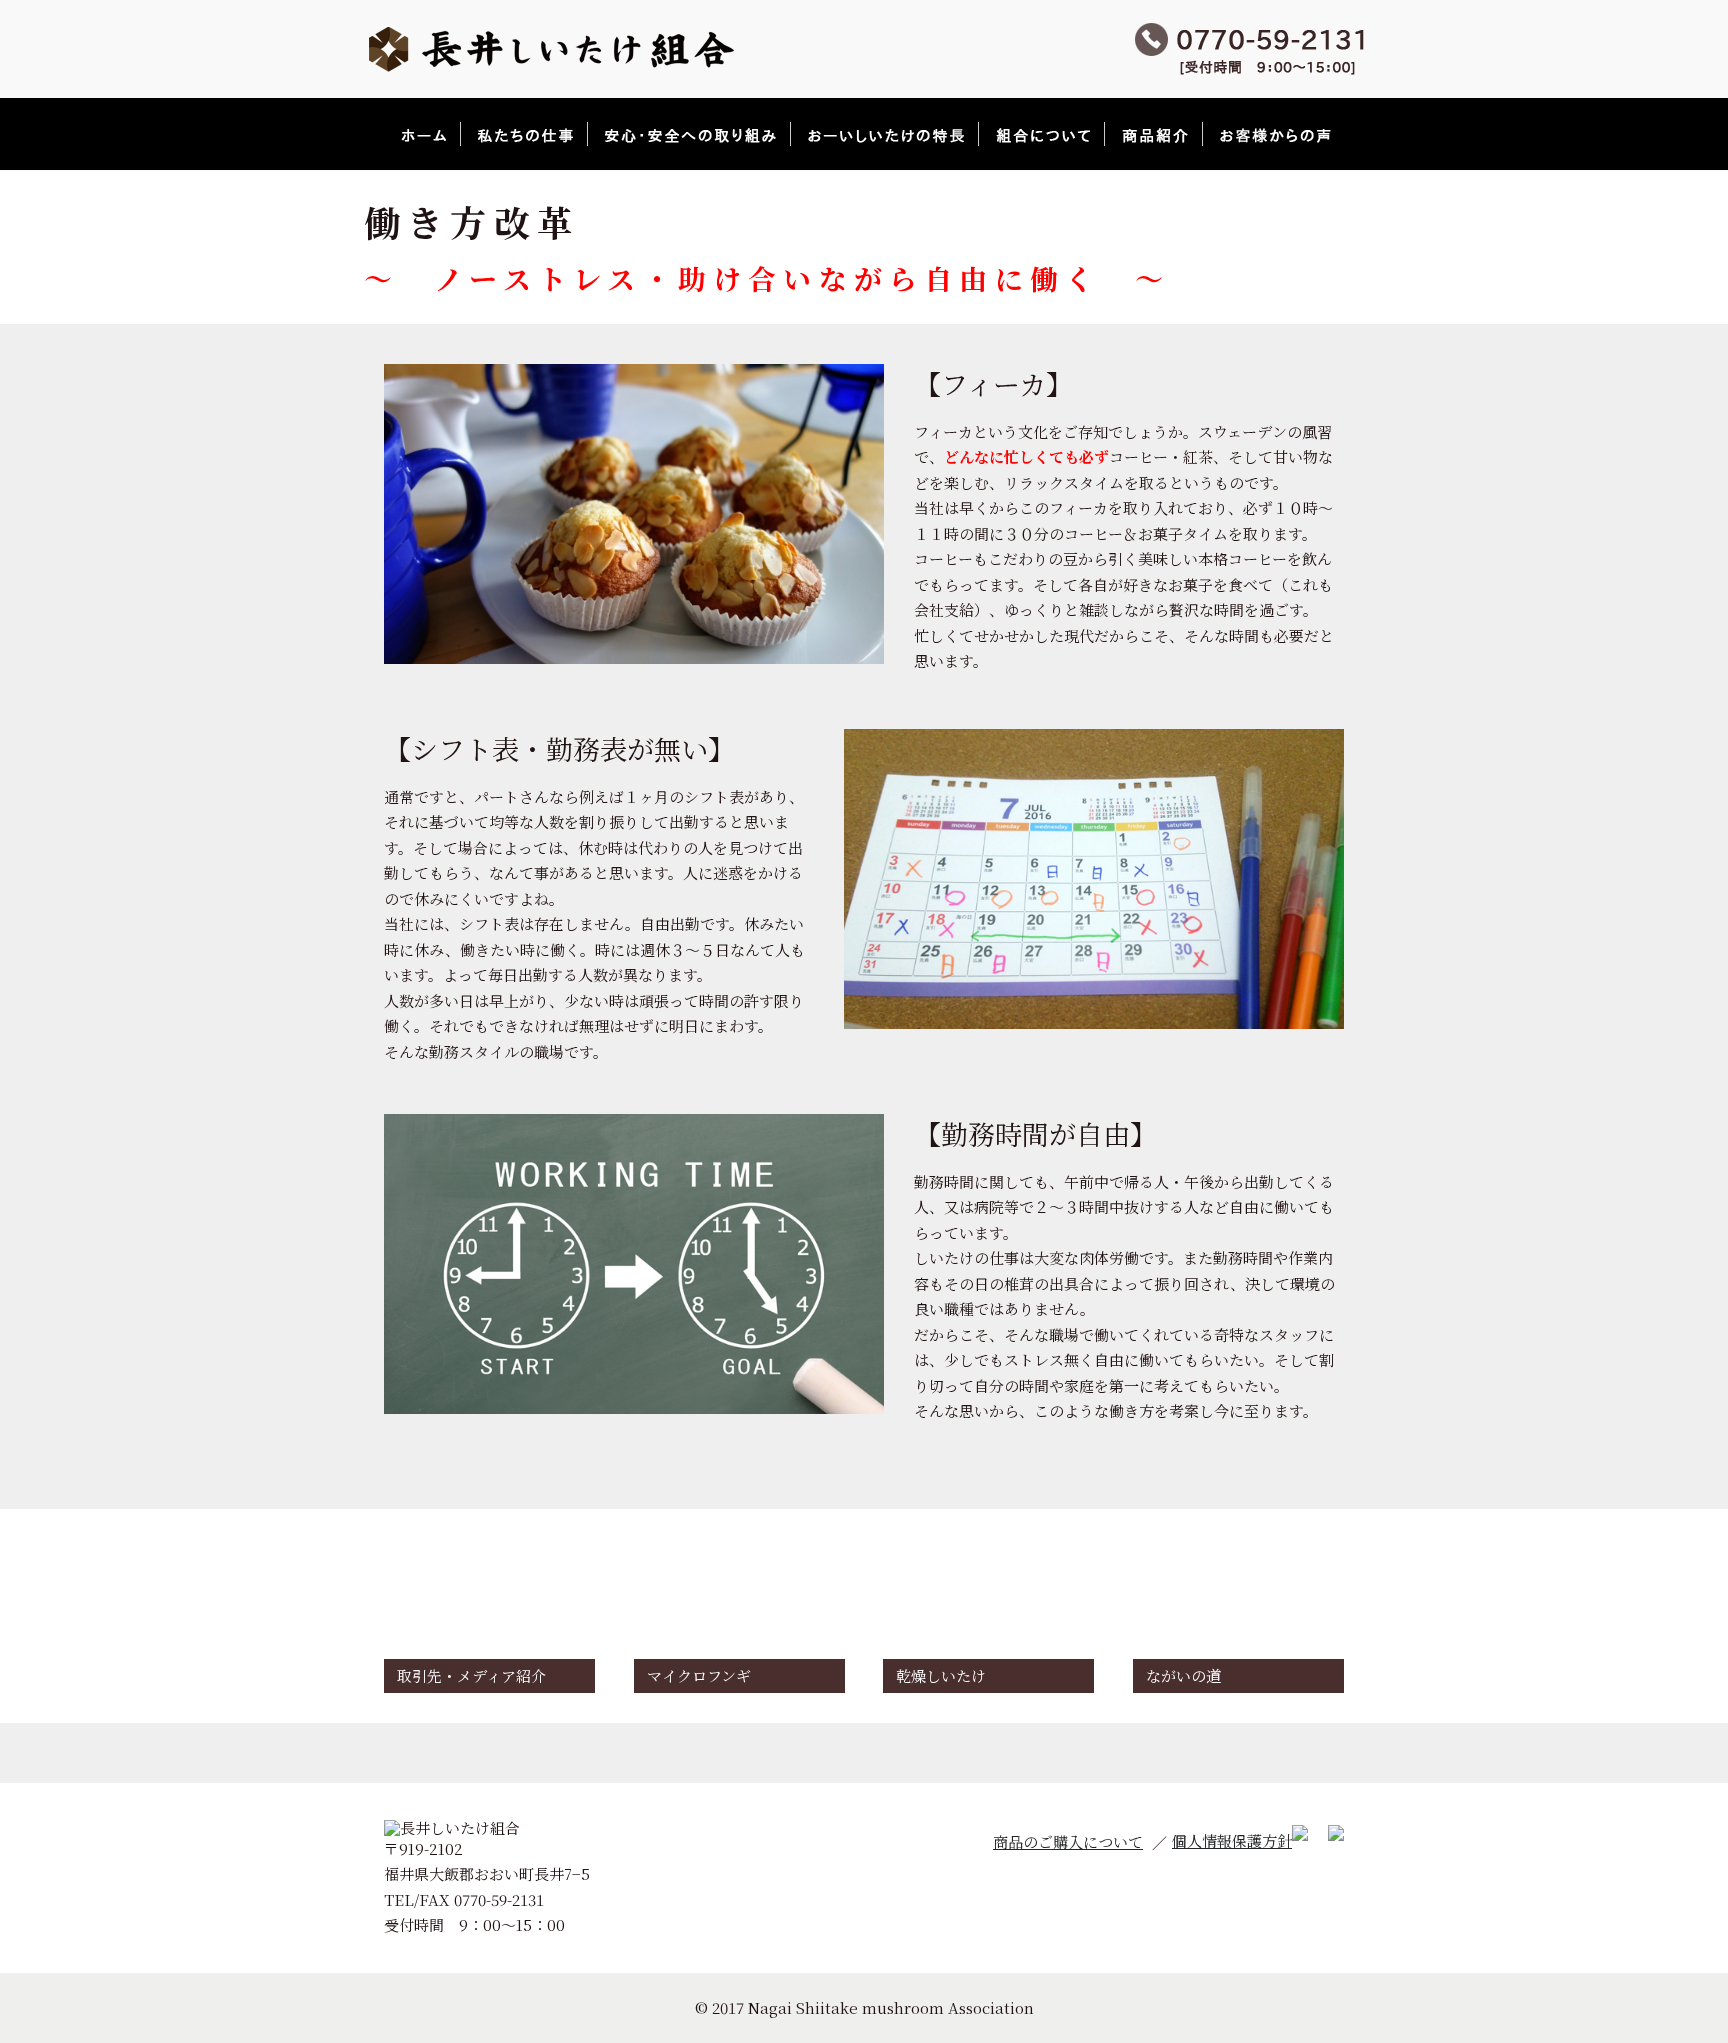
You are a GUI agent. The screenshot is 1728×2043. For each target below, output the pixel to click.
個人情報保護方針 (1232, 1840)
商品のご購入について (1068, 1841)
